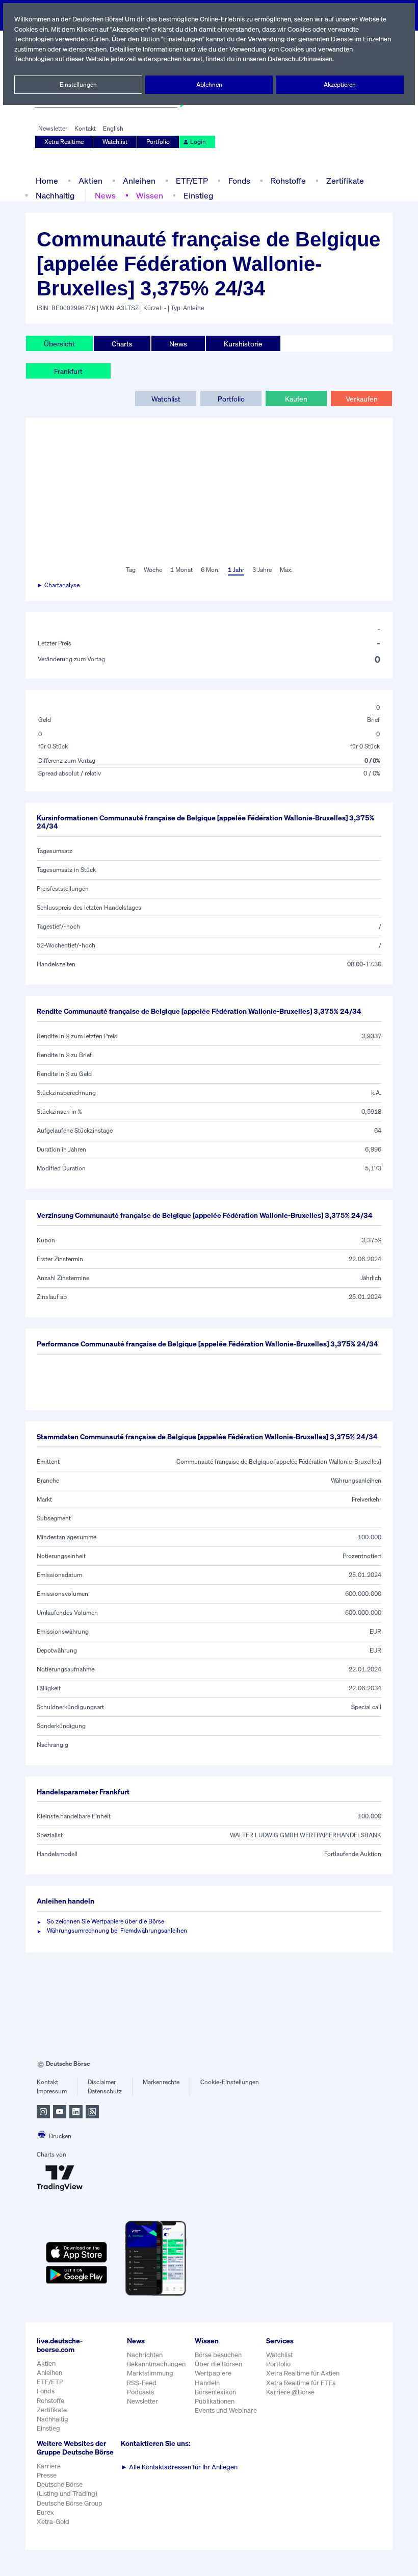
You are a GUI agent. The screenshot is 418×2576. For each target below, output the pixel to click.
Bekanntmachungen (156, 2364)
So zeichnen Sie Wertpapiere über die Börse (106, 1921)
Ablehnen (209, 84)
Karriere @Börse (290, 2392)
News (105, 195)
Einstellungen (78, 84)
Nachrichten (145, 2355)
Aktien (90, 181)
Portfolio (158, 142)
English (113, 128)
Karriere (49, 2466)
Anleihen (139, 181)
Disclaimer (102, 2082)
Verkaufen (362, 399)
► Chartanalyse (58, 585)
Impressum (52, 2091)
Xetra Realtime (64, 142)
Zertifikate (345, 181)
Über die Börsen (218, 2364)
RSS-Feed (142, 2383)
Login (198, 142)
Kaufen (296, 399)
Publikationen (215, 2401)
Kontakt (85, 128)
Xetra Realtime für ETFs (301, 2383)
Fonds (239, 181)
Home (47, 181)
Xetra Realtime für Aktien (303, 2373)
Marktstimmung (150, 2373)
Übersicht (59, 344)
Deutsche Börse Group (70, 2503)
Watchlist (115, 142)
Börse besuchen (218, 2355)
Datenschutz (105, 2091)
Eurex (45, 2512)
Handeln (207, 2383)
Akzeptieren (340, 84)
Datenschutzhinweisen (300, 59)
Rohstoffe (288, 181)
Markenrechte (161, 2082)
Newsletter (53, 128)
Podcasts (140, 2392)
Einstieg (198, 195)
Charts (122, 344)
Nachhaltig (55, 195)
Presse (47, 2475)
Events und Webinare (226, 2410)
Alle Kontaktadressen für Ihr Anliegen (179, 2467)
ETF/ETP (192, 181)
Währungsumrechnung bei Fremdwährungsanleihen (117, 1930)
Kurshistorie (243, 344)
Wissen (150, 195)
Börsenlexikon (215, 2392)
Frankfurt (68, 371)
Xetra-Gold (53, 2522)
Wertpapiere (213, 2373)
